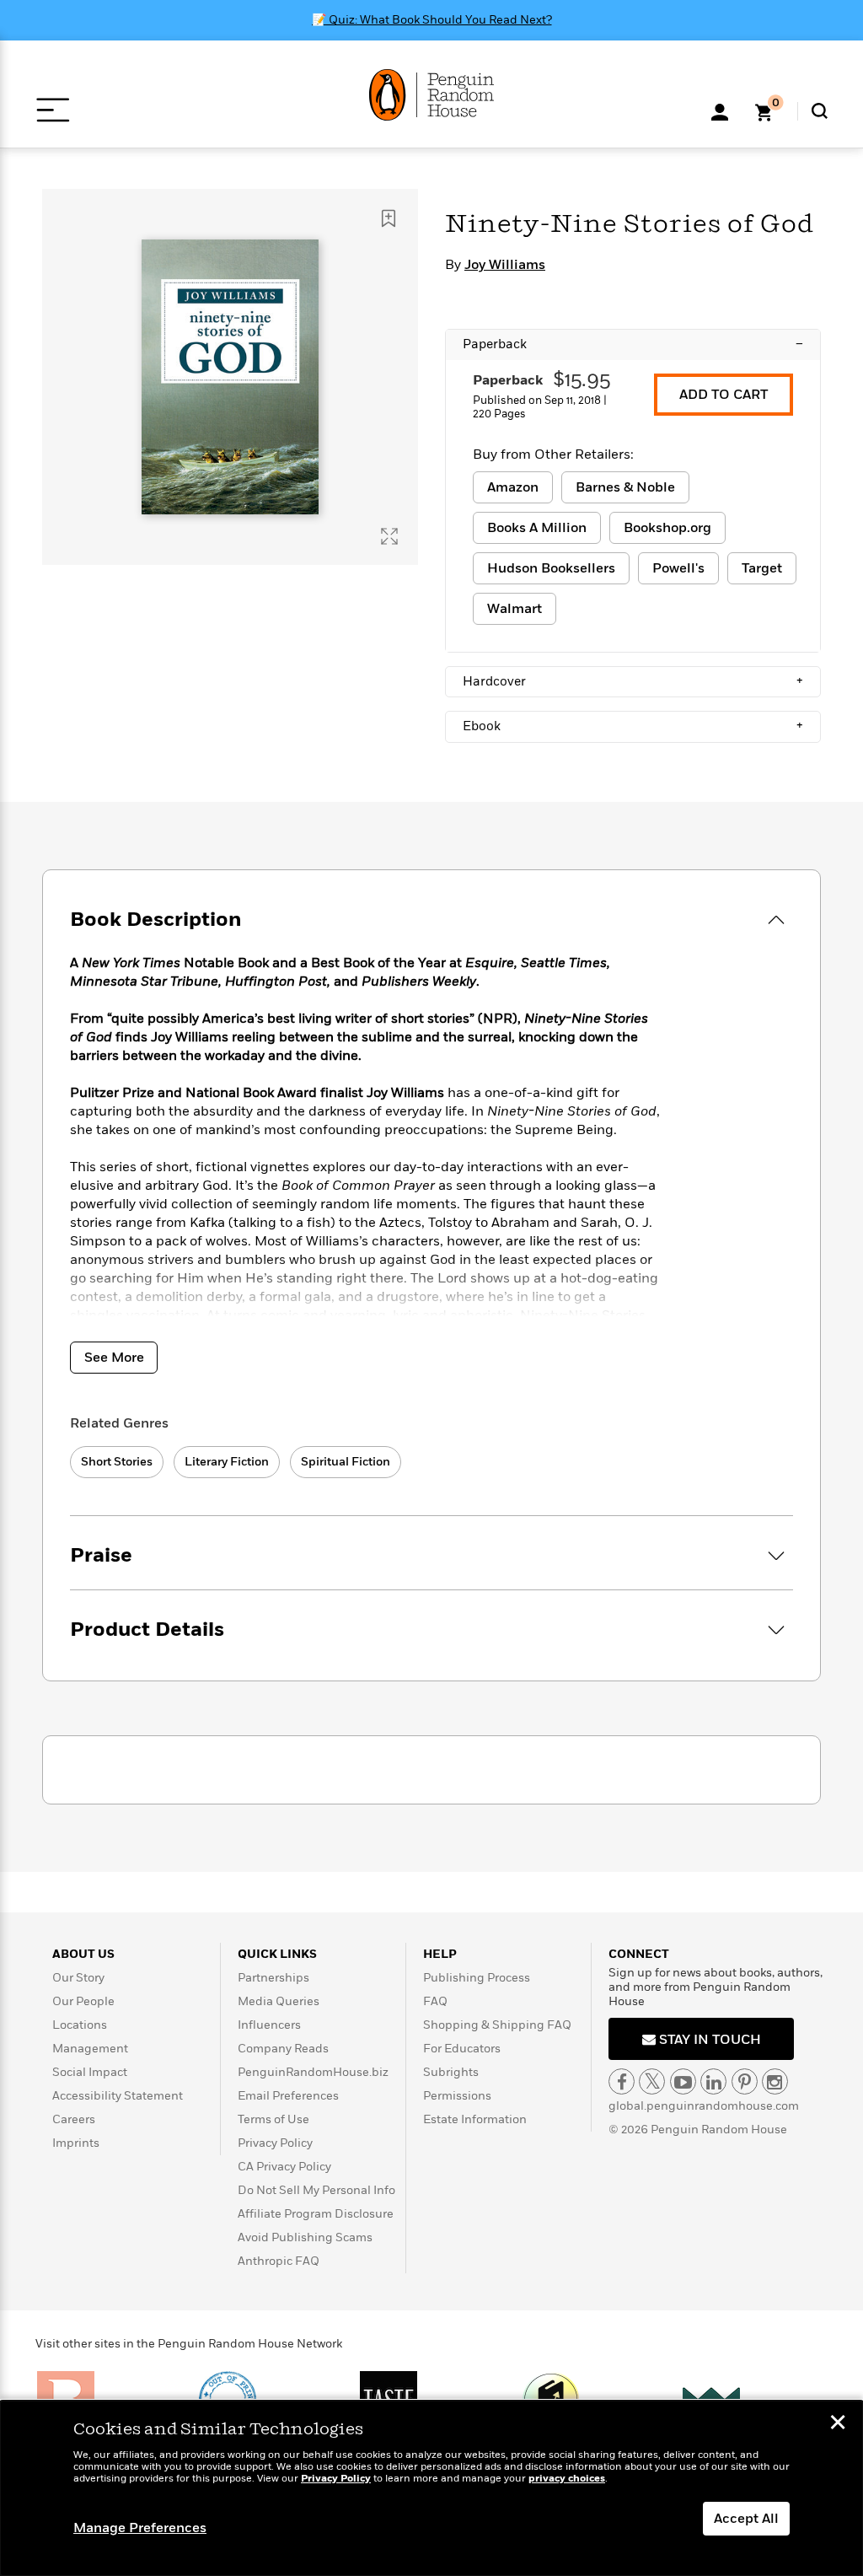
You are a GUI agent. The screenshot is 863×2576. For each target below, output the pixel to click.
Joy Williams (505, 265)
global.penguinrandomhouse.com (704, 2106)
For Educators (462, 2049)
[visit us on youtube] (683, 2081)
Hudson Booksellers (551, 568)
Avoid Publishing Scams (305, 2237)
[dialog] (431, 2488)
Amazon (513, 487)
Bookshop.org (667, 528)
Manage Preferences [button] (140, 2528)
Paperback (633, 344)
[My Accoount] (720, 110)
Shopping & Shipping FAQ (497, 2025)
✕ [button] (838, 2424)
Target (762, 568)
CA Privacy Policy (284, 2167)
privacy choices (567, 2479)
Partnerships (273, 1978)
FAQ (435, 2001)
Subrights (451, 2072)
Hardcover (633, 681)
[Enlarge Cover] (389, 536)
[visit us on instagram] (775, 2081)
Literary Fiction (227, 1462)
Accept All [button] (746, 2519)
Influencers (269, 2025)
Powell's (678, 568)
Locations (80, 2025)
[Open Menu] (53, 110)
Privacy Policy (275, 2143)
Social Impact (90, 2072)
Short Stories (117, 1462)
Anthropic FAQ (279, 2261)
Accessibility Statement (118, 2096)
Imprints (76, 2143)
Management (90, 2049)
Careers (74, 2119)
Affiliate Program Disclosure (316, 2214)
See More (114, 1358)
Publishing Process (477, 1978)
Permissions (457, 2096)
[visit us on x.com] (652, 2081)
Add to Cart (724, 395)
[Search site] (820, 111)
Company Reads (283, 2049)
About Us (83, 1954)
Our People (83, 2001)
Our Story (78, 1978)
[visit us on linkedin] (713, 2081)
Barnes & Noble (625, 487)
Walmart (515, 609)
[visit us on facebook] (622, 2081)
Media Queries (279, 2001)
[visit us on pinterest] (745, 2081)
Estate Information (475, 2119)
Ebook (633, 726)
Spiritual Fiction (346, 1462)
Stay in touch (708, 2040)
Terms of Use (273, 2119)
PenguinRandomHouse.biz (313, 2072)
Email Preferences (288, 2096)
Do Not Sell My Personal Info (316, 2190)
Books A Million (537, 528)
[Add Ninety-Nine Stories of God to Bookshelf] (389, 218)
